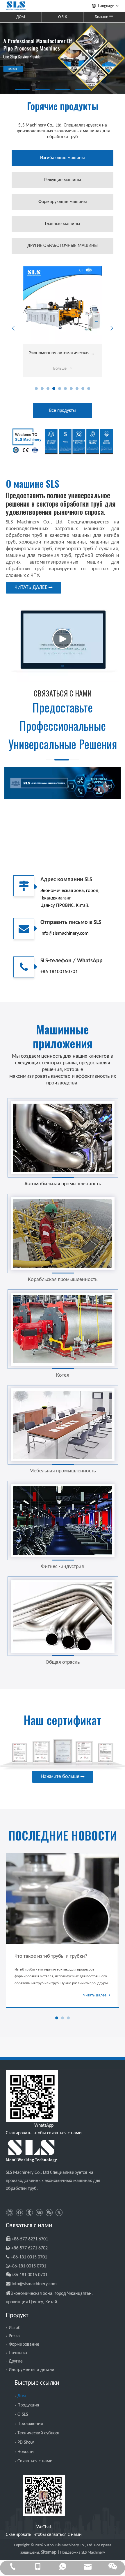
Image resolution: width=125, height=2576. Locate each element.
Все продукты (63, 411)
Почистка (18, 2353)
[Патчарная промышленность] (63, 1329)
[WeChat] (49, 2213)
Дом (22, 2396)
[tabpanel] (63, 58)
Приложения (30, 2424)
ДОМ (21, 17)
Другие (16, 2361)
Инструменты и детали (32, 2370)
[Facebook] (19, 2213)
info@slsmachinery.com (34, 2284)
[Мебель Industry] (63, 1425)
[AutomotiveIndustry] (63, 1138)
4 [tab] (83, 90)
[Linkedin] (9, 2213)
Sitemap (49, 2552)
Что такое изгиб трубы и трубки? (51, 1956)
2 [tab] (42, 90)
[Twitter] (59, 2213)
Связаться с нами (35, 2461)
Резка (14, 2336)
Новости (26, 2452)
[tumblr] (29, 2213)
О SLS (63, 17)
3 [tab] (63, 90)
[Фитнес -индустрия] (63, 1521)
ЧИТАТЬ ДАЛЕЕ (32, 588)
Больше (60, 369)
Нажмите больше (61, 1777)
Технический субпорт (39, 2433)
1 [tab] (22, 90)
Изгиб (15, 2328)
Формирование (24, 2345)
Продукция (28, 2405)
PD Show (26, 2443)
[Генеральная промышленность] (63, 1616)
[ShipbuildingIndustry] (63, 1233)
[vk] (39, 2213)
